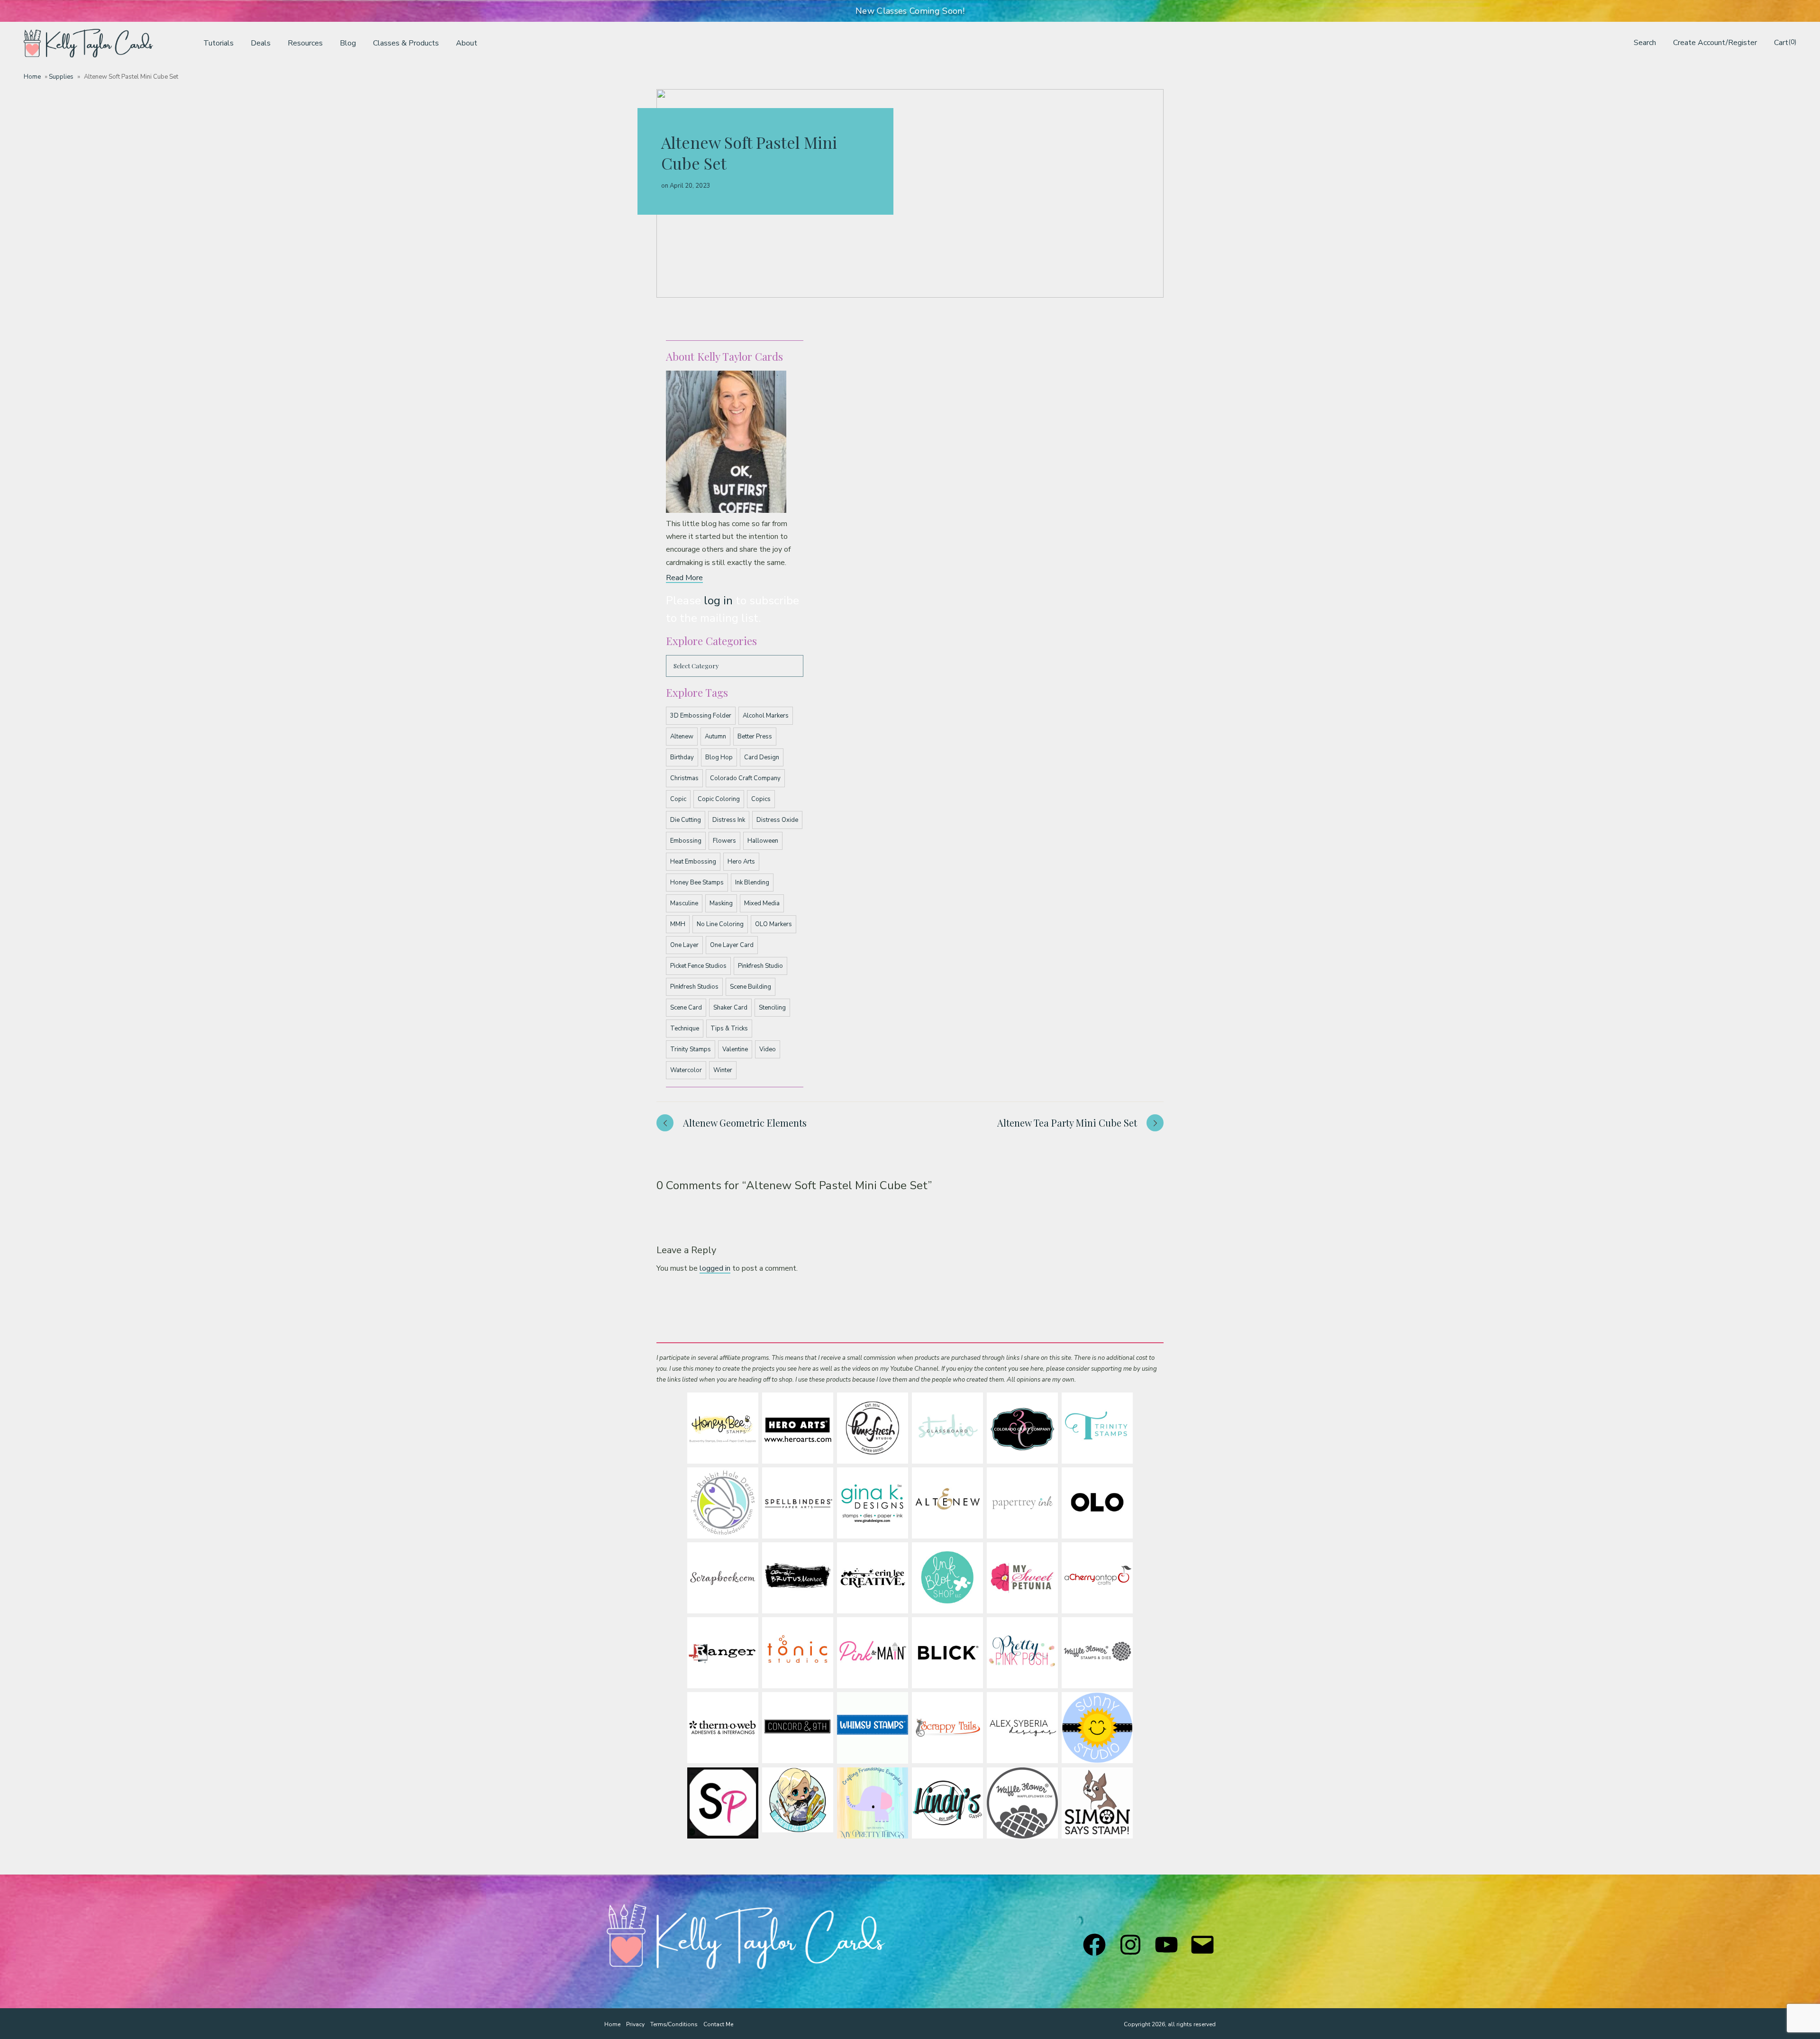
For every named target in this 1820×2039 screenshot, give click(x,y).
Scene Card (686, 1008)
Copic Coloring (719, 799)
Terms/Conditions (674, 2024)
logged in (715, 1268)
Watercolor (686, 1070)
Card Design (762, 757)
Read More (684, 578)
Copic (678, 799)
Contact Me (718, 2024)
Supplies (61, 77)
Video (768, 1049)
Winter (723, 1070)
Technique (685, 1029)
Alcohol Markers (766, 716)
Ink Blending (752, 883)
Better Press (755, 737)
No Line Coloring (720, 924)
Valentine (735, 1049)
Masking (721, 903)
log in (718, 601)
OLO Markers (773, 924)
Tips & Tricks (729, 1029)
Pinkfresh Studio (760, 966)
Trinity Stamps (691, 1049)
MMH (678, 924)
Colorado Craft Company (745, 778)
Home (32, 77)
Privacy (635, 2024)
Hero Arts (741, 862)
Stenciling (772, 1008)
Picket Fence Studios (698, 966)
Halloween (763, 841)
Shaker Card (730, 1008)
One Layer (684, 945)
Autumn (715, 737)
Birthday (682, 757)
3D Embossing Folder (701, 716)
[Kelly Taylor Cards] (88, 43)
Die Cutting (686, 820)
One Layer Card (732, 945)
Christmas (684, 778)
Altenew (682, 737)
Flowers (724, 841)
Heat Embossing (693, 862)
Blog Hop (719, 757)
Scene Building (751, 987)
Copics (761, 799)
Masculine (684, 903)
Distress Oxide (777, 820)
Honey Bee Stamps (697, 883)
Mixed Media (762, 903)
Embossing (686, 841)
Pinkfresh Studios (694, 987)
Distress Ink (729, 820)
